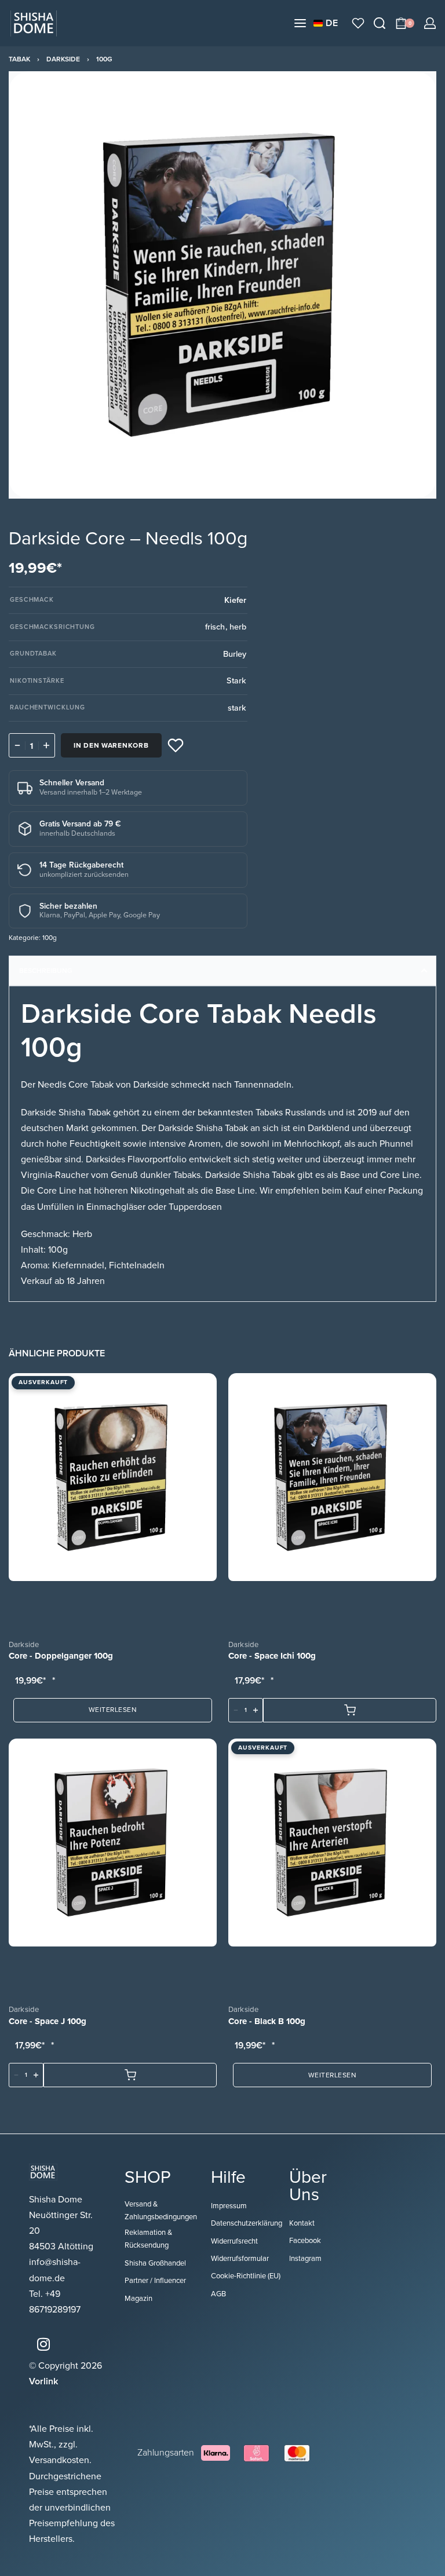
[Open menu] (300, 23)
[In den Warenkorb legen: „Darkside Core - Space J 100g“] (130, 2075)
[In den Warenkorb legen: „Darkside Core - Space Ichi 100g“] (350, 1710)
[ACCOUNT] (430, 23)
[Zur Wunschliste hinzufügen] (176, 745)
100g (104, 59)
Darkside (63, 59)
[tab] (222, 971)
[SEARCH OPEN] (380, 23)
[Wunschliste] (358, 23)
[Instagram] (43, 2344)
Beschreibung (46, 971)
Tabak (19, 59)
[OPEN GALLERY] (222, 285)
